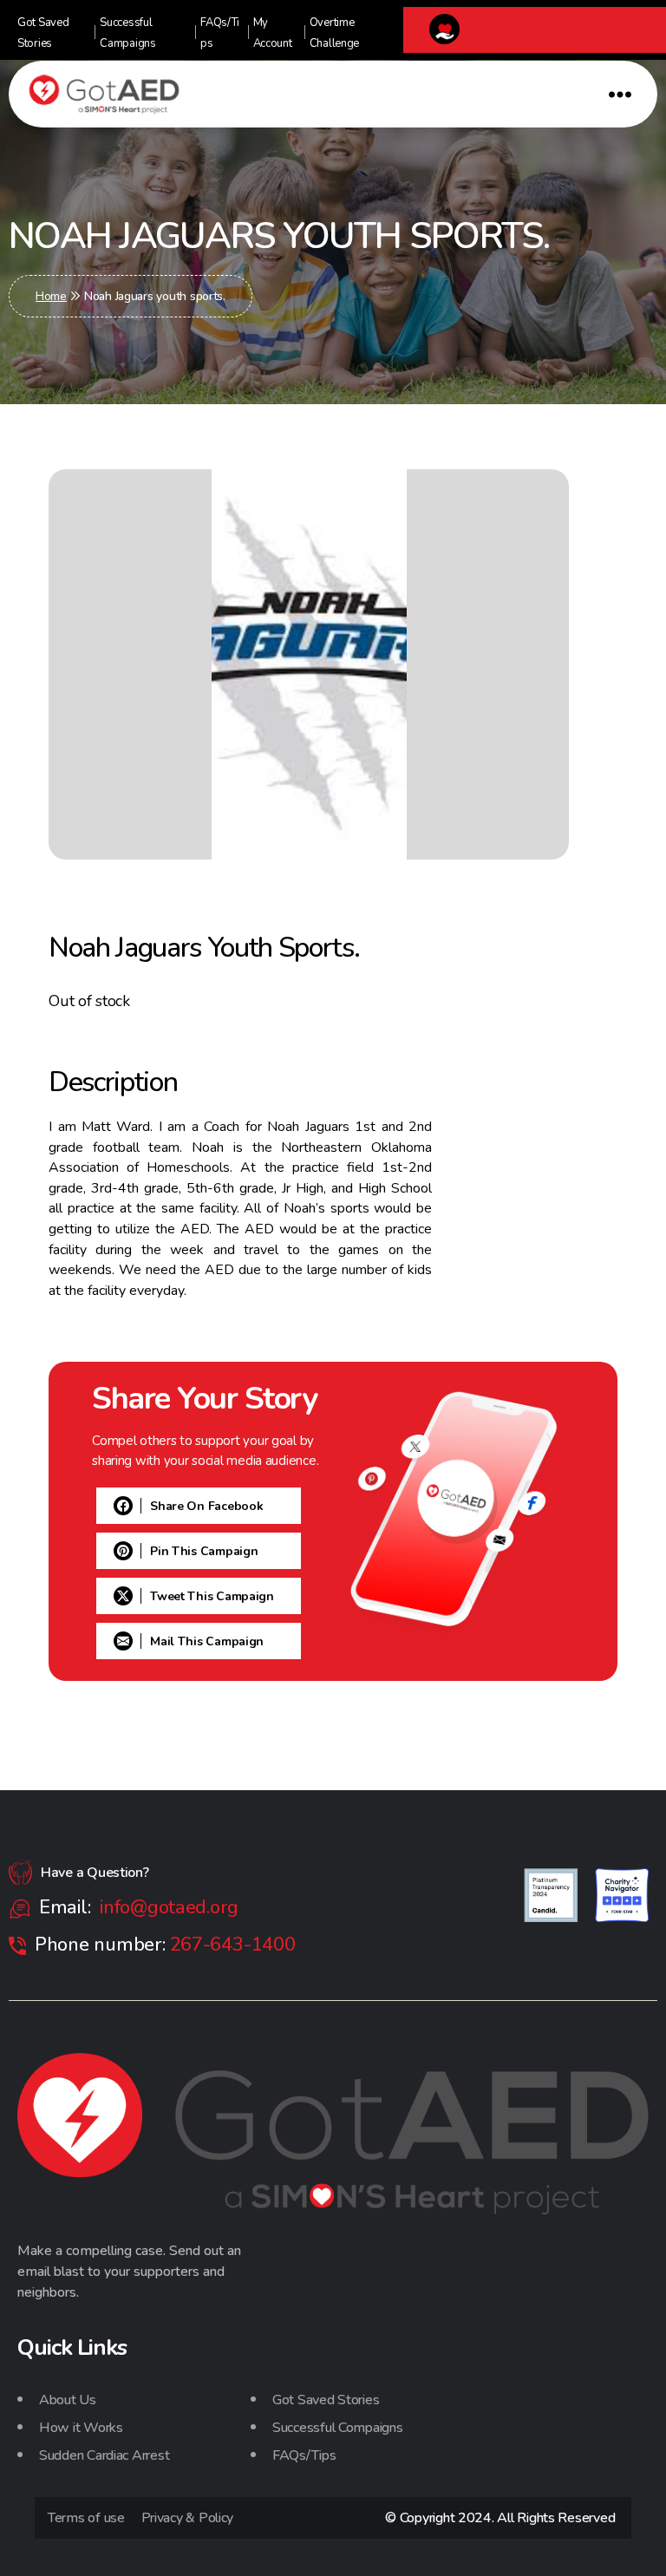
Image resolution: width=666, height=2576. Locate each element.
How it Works (81, 2428)
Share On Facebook (206, 1506)
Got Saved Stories (326, 2400)
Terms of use (86, 2518)
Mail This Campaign (207, 1641)
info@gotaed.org (169, 1907)
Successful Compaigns (338, 2428)
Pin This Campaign (204, 1551)
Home (51, 296)
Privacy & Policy (188, 2518)
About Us (68, 2400)
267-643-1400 (233, 1945)
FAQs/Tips (304, 2455)
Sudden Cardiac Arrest (104, 2455)
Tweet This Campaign (212, 1596)
